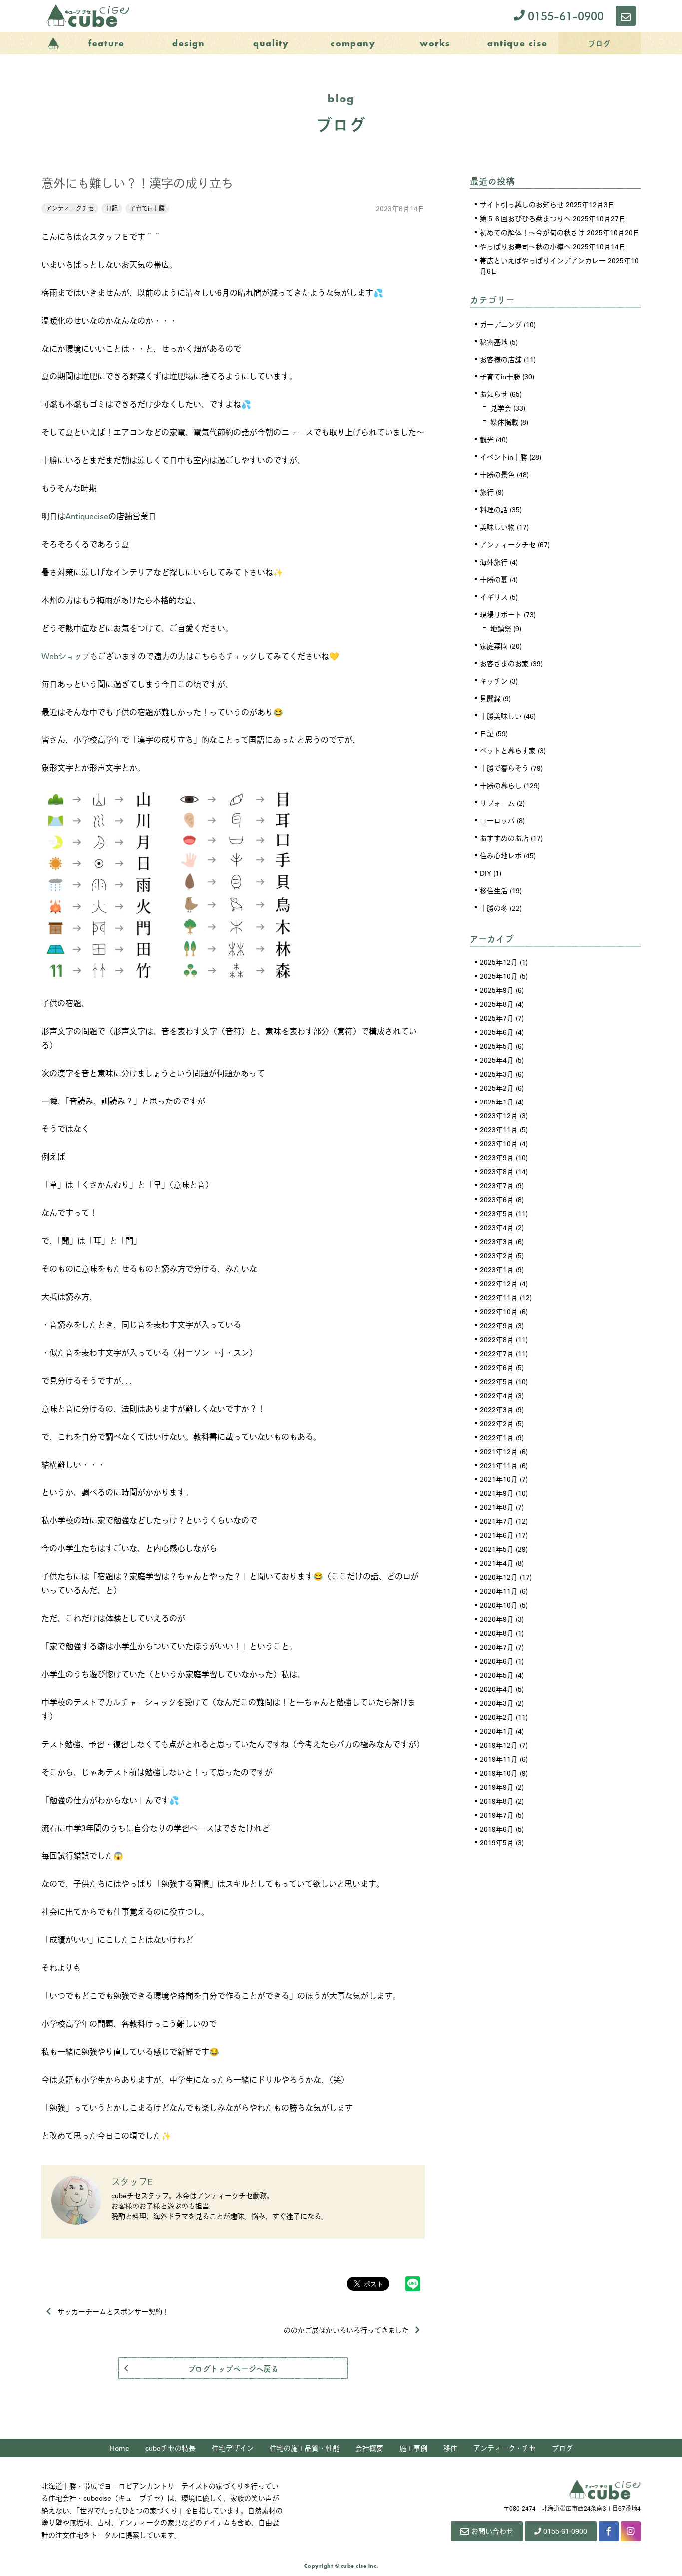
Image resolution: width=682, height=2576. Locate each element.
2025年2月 (497, 1088)
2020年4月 (497, 1689)
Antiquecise (87, 516)
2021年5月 (497, 1549)
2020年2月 (497, 1717)
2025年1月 (497, 1102)
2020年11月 (499, 1591)
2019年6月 (497, 1829)
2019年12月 (499, 1745)
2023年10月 (499, 1143)
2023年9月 (497, 1157)
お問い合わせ (492, 2531)
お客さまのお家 (504, 663)
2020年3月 (497, 1703)
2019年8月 (497, 1801)
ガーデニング (501, 324)
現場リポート (501, 614)
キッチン (494, 681)
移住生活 (494, 890)
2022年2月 (497, 1423)
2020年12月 (499, 1577)
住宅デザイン (233, 2448)
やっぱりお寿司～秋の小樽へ (525, 246)
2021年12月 (499, 1451)
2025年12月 (499, 962)
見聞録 (490, 698)
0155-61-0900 (564, 16)
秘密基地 (494, 342)
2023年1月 (497, 1269)
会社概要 (369, 2448)
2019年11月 (499, 1759)
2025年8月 (497, 1004)
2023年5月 (497, 1213)
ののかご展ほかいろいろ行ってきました (346, 2330)
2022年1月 (497, 1437)
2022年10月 (499, 1311)
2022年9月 (497, 1325)
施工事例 (413, 2448)
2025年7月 (497, 1018)
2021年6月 (497, 1535)
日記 (112, 208)
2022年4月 (497, 1395)
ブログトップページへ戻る (233, 2368)
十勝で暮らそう (504, 768)
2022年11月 (499, 1297)
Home (120, 2448)
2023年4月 (497, 1227)
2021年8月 (497, 1507)
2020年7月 (497, 1647)
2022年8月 (497, 1339)
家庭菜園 (494, 646)
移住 (450, 2448)
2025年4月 (497, 1060)
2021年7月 (497, 1521)
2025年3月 (497, 1074)
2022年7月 (497, 1353)
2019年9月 (497, 1787)
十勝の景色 (497, 474)
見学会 (501, 408)
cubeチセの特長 (170, 2448)
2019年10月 (499, 1773)
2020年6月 (497, 1661)
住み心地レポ (501, 855)
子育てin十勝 (147, 208)
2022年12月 (499, 1283)
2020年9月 (497, 1619)
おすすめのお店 (504, 838)
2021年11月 (499, 1465)
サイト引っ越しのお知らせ (522, 204)
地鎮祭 (501, 628)
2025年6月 (497, 1032)
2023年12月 (499, 1115)
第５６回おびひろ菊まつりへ (525, 218)
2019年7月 (497, 1815)
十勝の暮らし (501, 785)
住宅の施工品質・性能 (305, 2448)
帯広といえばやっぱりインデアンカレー (543, 260)
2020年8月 (497, 1633)
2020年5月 (497, 1675)
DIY (486, 873)
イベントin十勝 (504, 457)
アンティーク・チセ (505, 2448)
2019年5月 (497, 1842)
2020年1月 (497, 1731)
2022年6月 (497, 1367)
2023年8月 (497, 1171)
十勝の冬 (494, 908)
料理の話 (494, 509)
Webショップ (66, 656)
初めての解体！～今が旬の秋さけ (532, 232)
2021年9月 (497, 1493)
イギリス (494, 597)
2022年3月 (497, 1409)
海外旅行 (494, 562)
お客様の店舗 (501, 359)
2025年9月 (497, 990)
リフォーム (497, 803)
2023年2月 (497, 1255)
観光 (487, 439)
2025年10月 (499, 976)
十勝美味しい (501, 716)
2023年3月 (497, 1241)
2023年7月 (497, 1185)
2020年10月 (499, 1605)
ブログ (562, 2448)
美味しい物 (497, 527)
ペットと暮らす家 (508, 750)
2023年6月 (497, 1199)
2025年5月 (497, 1046)
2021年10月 (499, 1479)
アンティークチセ (70, 208)
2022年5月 (497, 1381)
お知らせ (494, 394)
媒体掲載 (504, 422)
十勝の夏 (494, 579)
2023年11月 (499, 1129)
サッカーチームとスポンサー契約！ (113, 2311)
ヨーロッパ (497, 820)
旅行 (487, 492)
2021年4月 (497, 1563)
